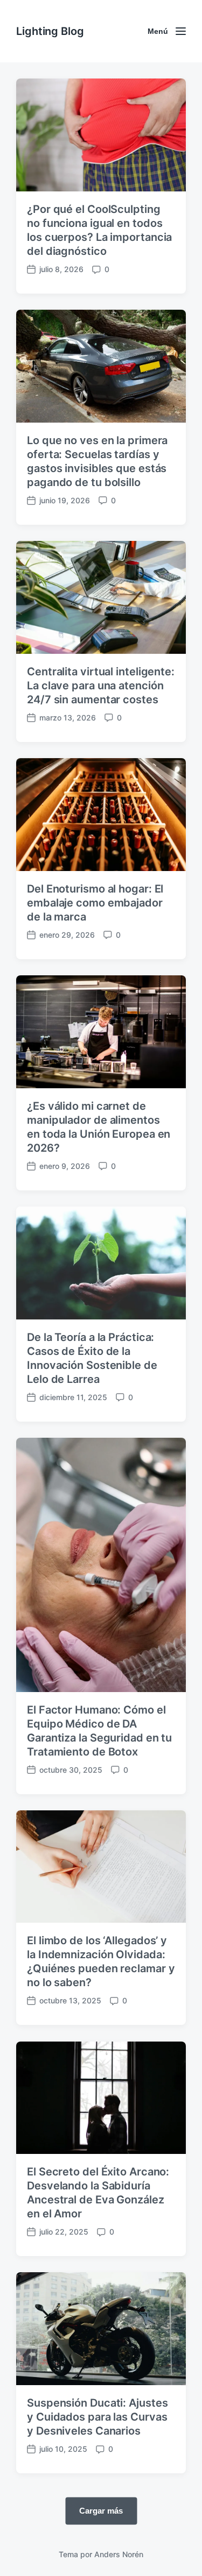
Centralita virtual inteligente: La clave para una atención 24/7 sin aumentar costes (101, 686)
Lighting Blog (50, 31)
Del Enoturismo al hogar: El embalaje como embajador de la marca (95, 903)
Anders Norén (119, 2554)
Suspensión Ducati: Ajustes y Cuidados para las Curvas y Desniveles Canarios (97, 2417)
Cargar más (101, 2511)
